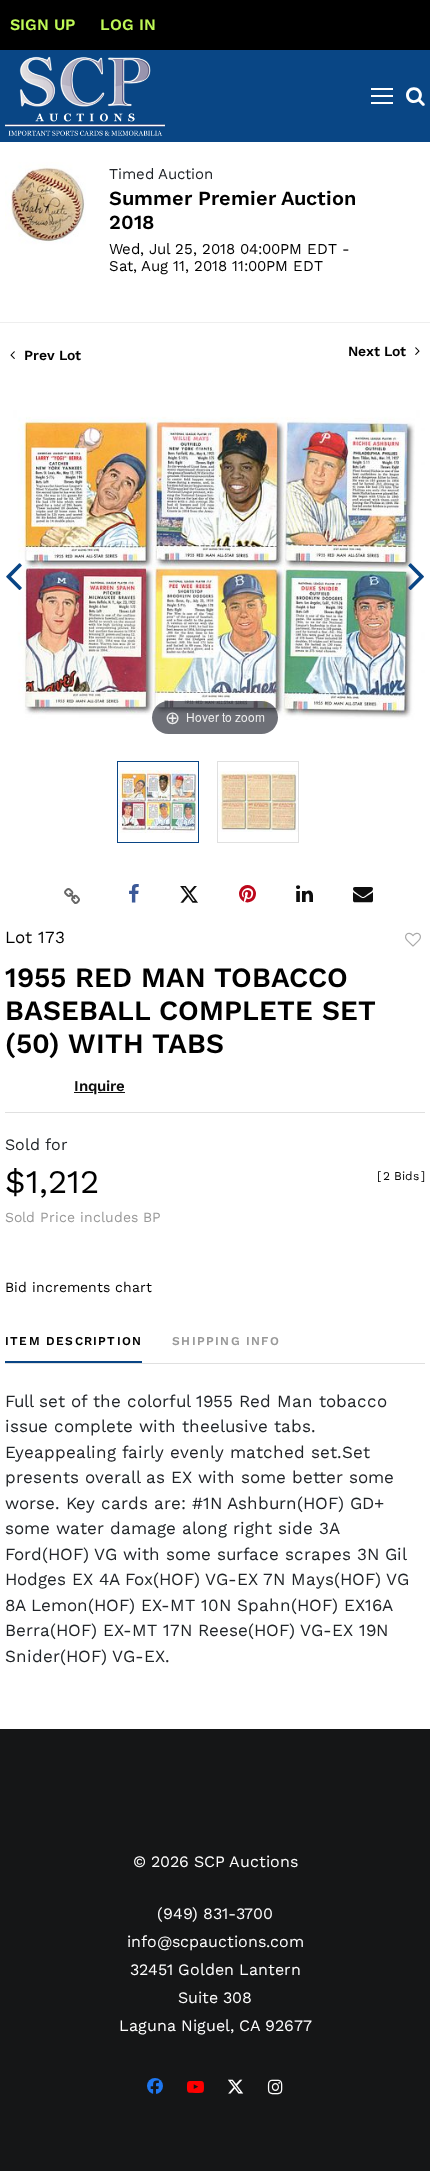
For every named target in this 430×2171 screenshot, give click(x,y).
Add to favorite (413, 940)
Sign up (42, 24)
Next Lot (379, 351)
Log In (128, 24)
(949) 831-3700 (215, 1913)
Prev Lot (50, 355)
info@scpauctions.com (215, 1941)
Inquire (99, 1086)
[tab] (73, 1348)
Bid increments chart (78, 1287)
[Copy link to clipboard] (73, 895)
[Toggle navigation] (382, 96)
